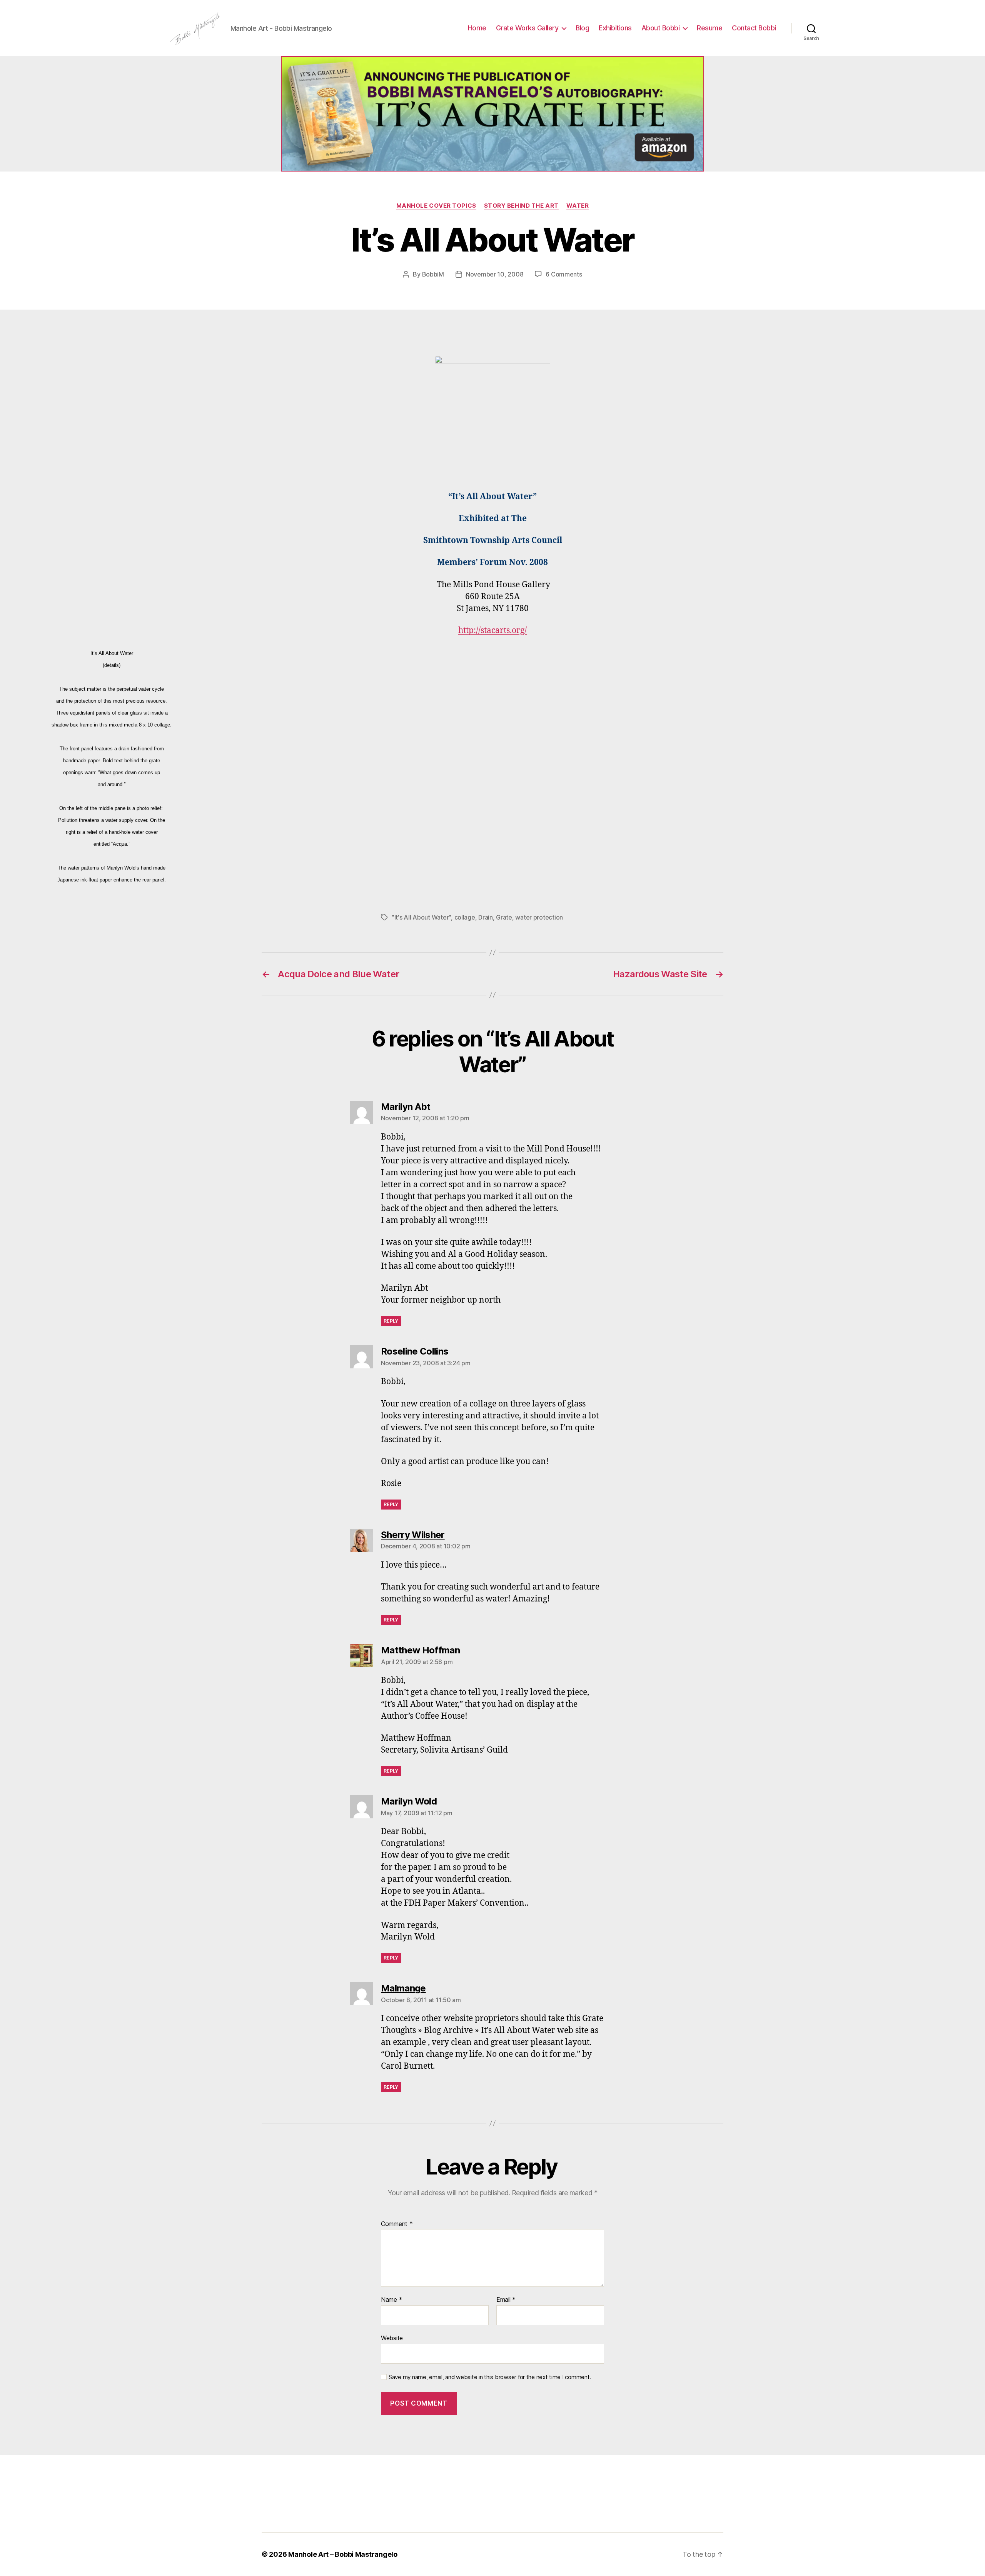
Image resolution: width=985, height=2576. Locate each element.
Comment (397, 2224)
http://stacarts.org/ (492, 631)
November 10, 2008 (495, 274)
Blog (582, 28)
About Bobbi (661, 28)
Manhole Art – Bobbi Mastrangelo (343, 2554)
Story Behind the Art (521, 206)
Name (391, 2300)
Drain (486, 917)
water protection (539, 917)
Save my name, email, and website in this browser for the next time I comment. (490, 2377)
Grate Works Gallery (527, 28)
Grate (504, 917)
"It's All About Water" (421, 917)
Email (506, 2300)
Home (477, 28)
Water (578, 206)
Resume (710, 28)
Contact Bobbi (754, 28)
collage (465, 917)
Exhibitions (615, 28)
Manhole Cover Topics (436, 206)
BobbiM (433, 274)
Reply (391, 1321)
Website (392, 2338)
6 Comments (564, 274)
